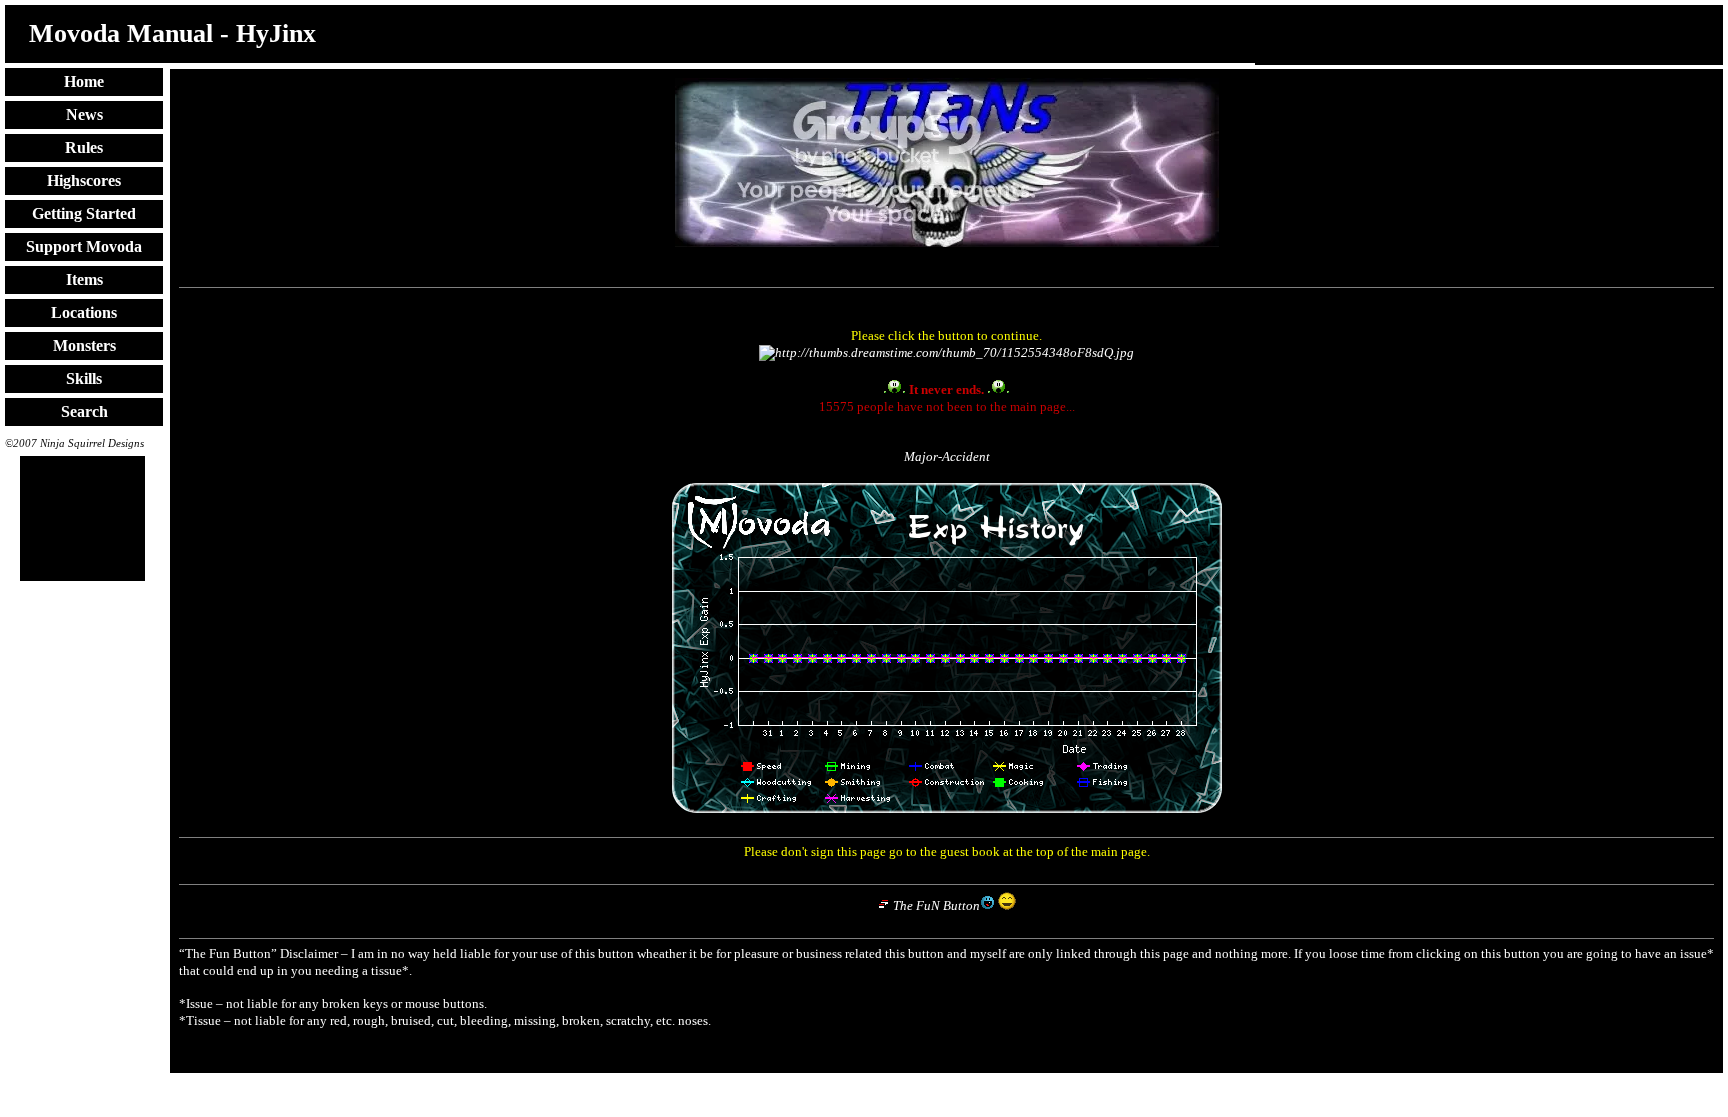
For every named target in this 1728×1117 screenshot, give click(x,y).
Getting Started (84, 213)
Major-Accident (947, 456)
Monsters (84, 345)
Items (84, 279)
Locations (84, 312)
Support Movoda (84, 246)
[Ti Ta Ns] (947, 242)
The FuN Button (936, 905)
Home (84, 81)
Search (84, 411)
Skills (84, 378)
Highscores (84, 180)
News (84, 114)
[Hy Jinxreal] (946, 352)
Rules (84, 147)
